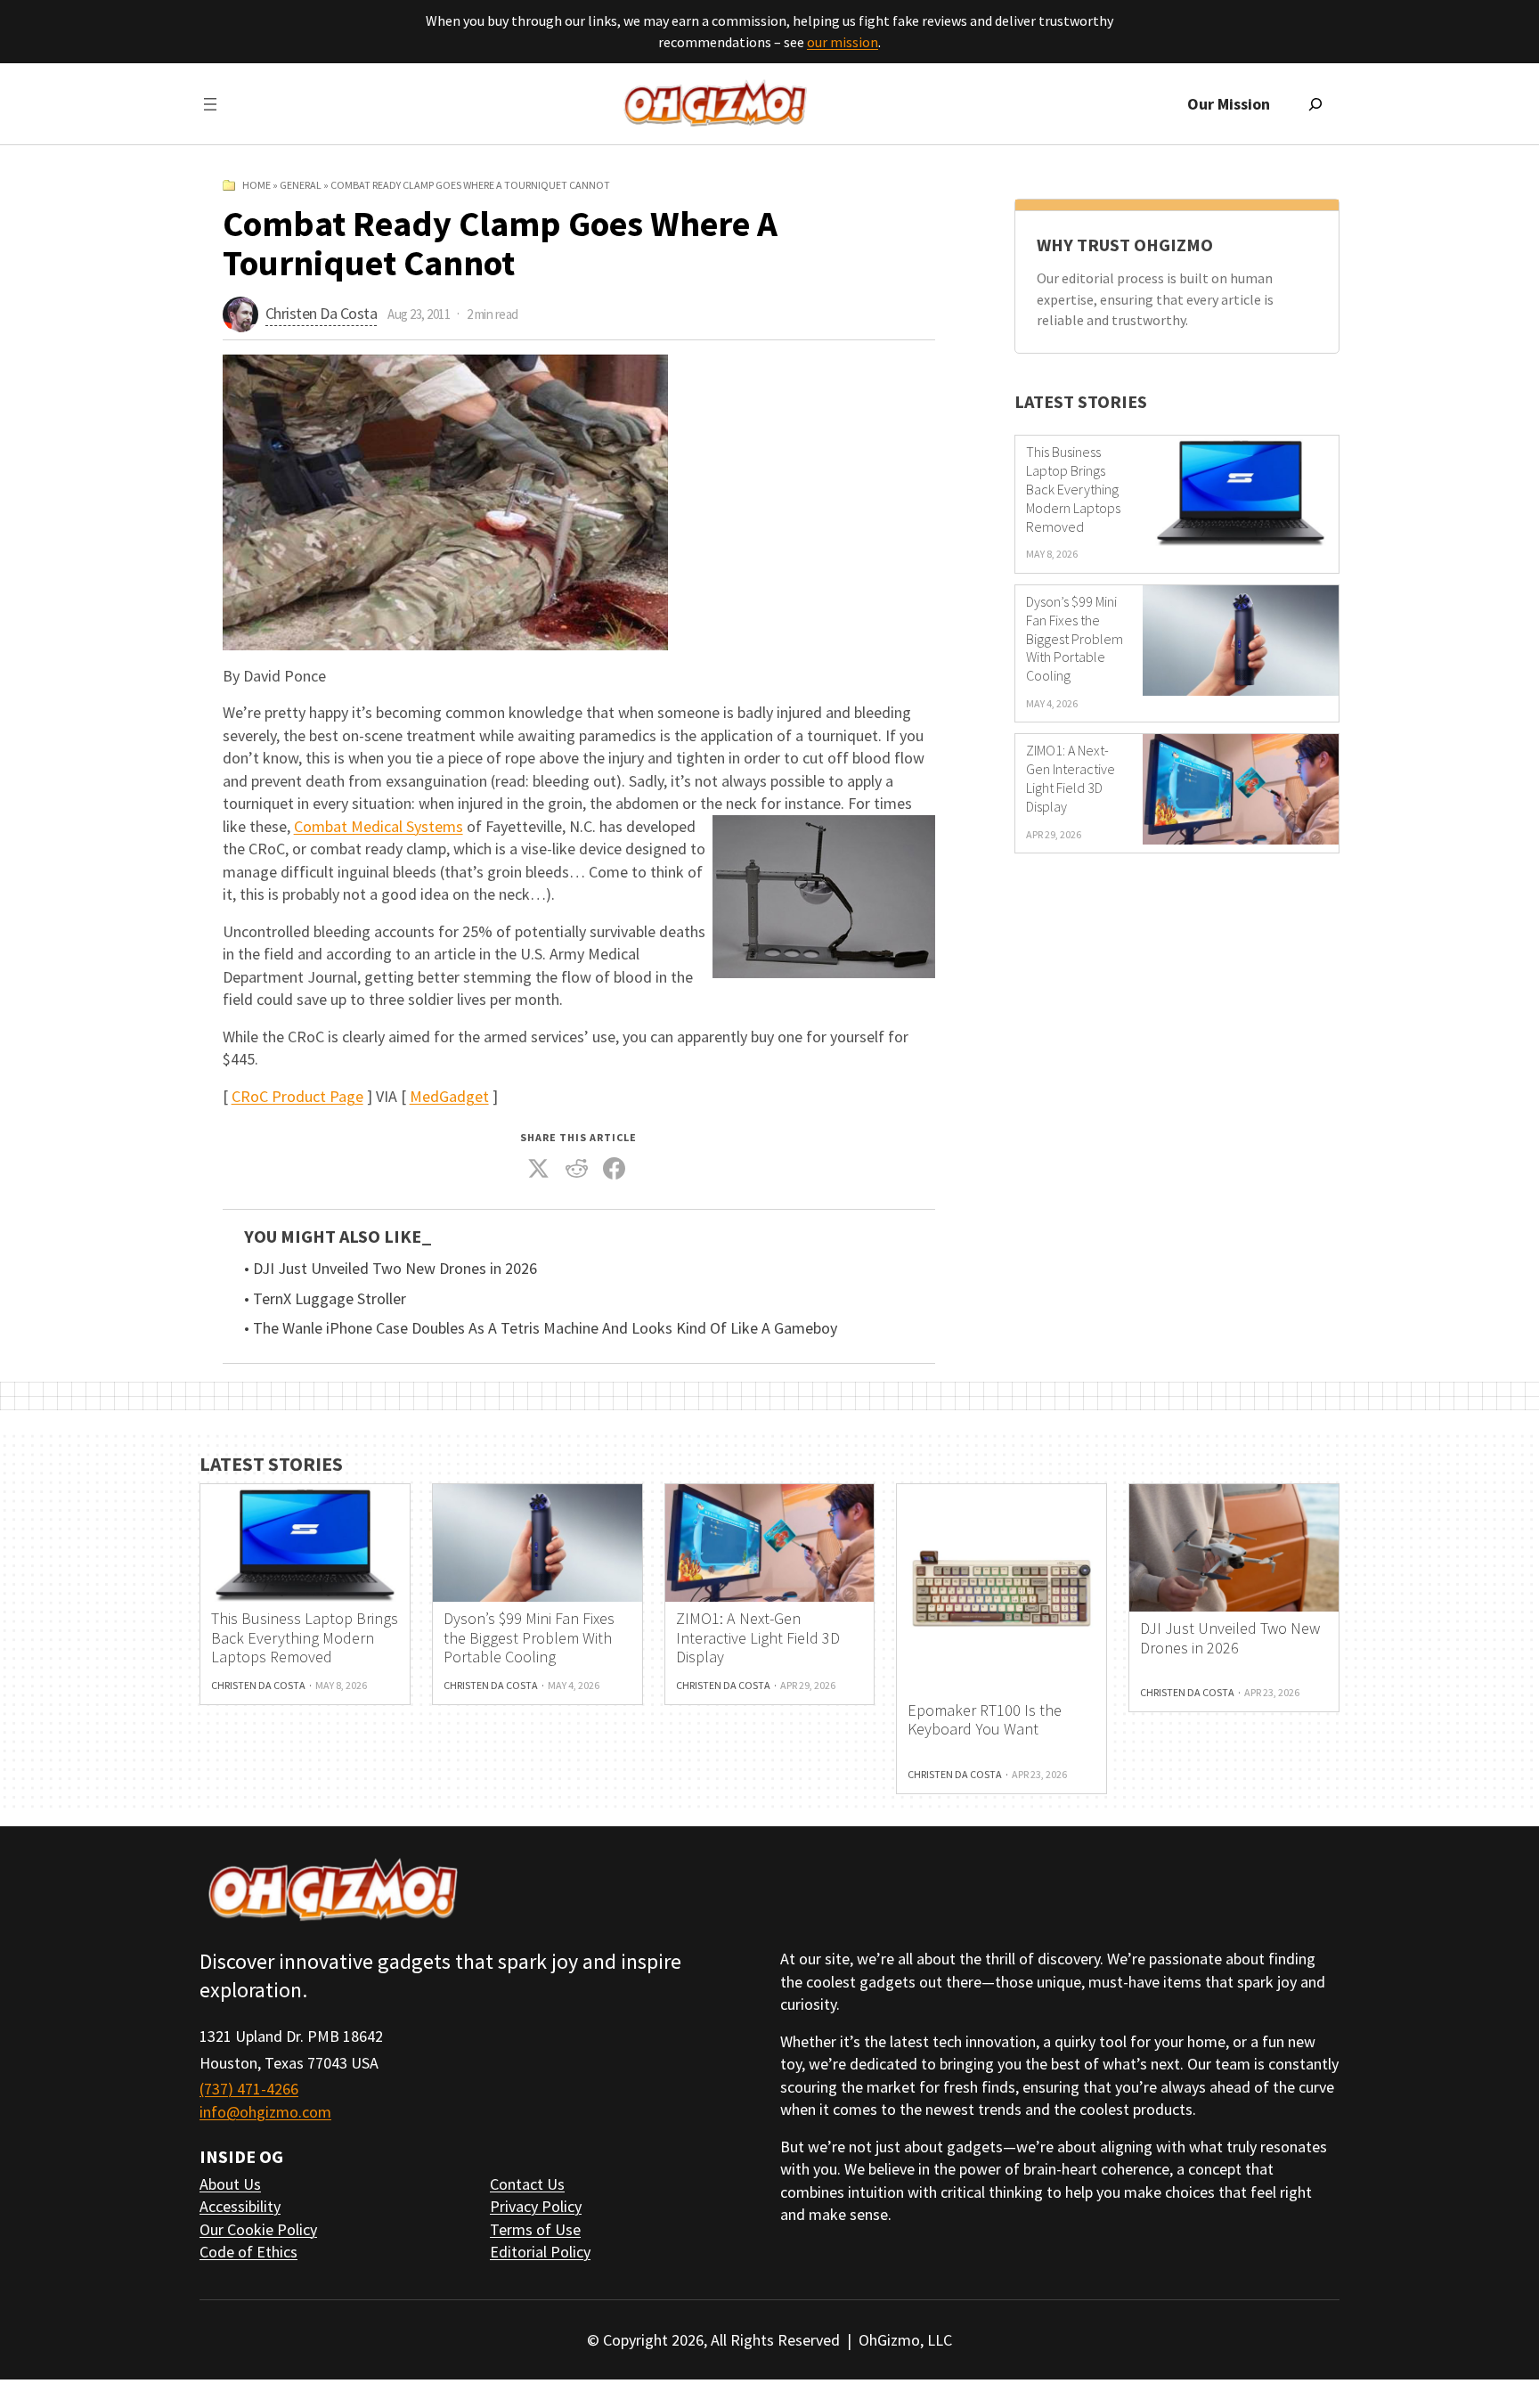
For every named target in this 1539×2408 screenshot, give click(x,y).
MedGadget (449, 1096)
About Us (230, 2184)
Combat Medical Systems (379, 826)
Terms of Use (535, 2229)
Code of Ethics (248, 2252)
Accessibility (240, 2206)
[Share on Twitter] (539, 1169)
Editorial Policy (540, 2252)
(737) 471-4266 (249, 2089)
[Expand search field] (1315, 104)
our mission (843, 42)
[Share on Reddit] (576, 1169)
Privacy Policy (536, 2206)
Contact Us (527, 2184)
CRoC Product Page (297, 1096)
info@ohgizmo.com (265, 2112)
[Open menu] (210, 104)
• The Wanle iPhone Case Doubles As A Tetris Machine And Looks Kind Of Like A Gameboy (541, 1328)
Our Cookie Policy (258, 2229)
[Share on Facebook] (615, 1169)
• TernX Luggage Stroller (325, 1299)
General (301, 185)
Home (256, 185)
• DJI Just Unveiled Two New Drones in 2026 (391, 1269)
